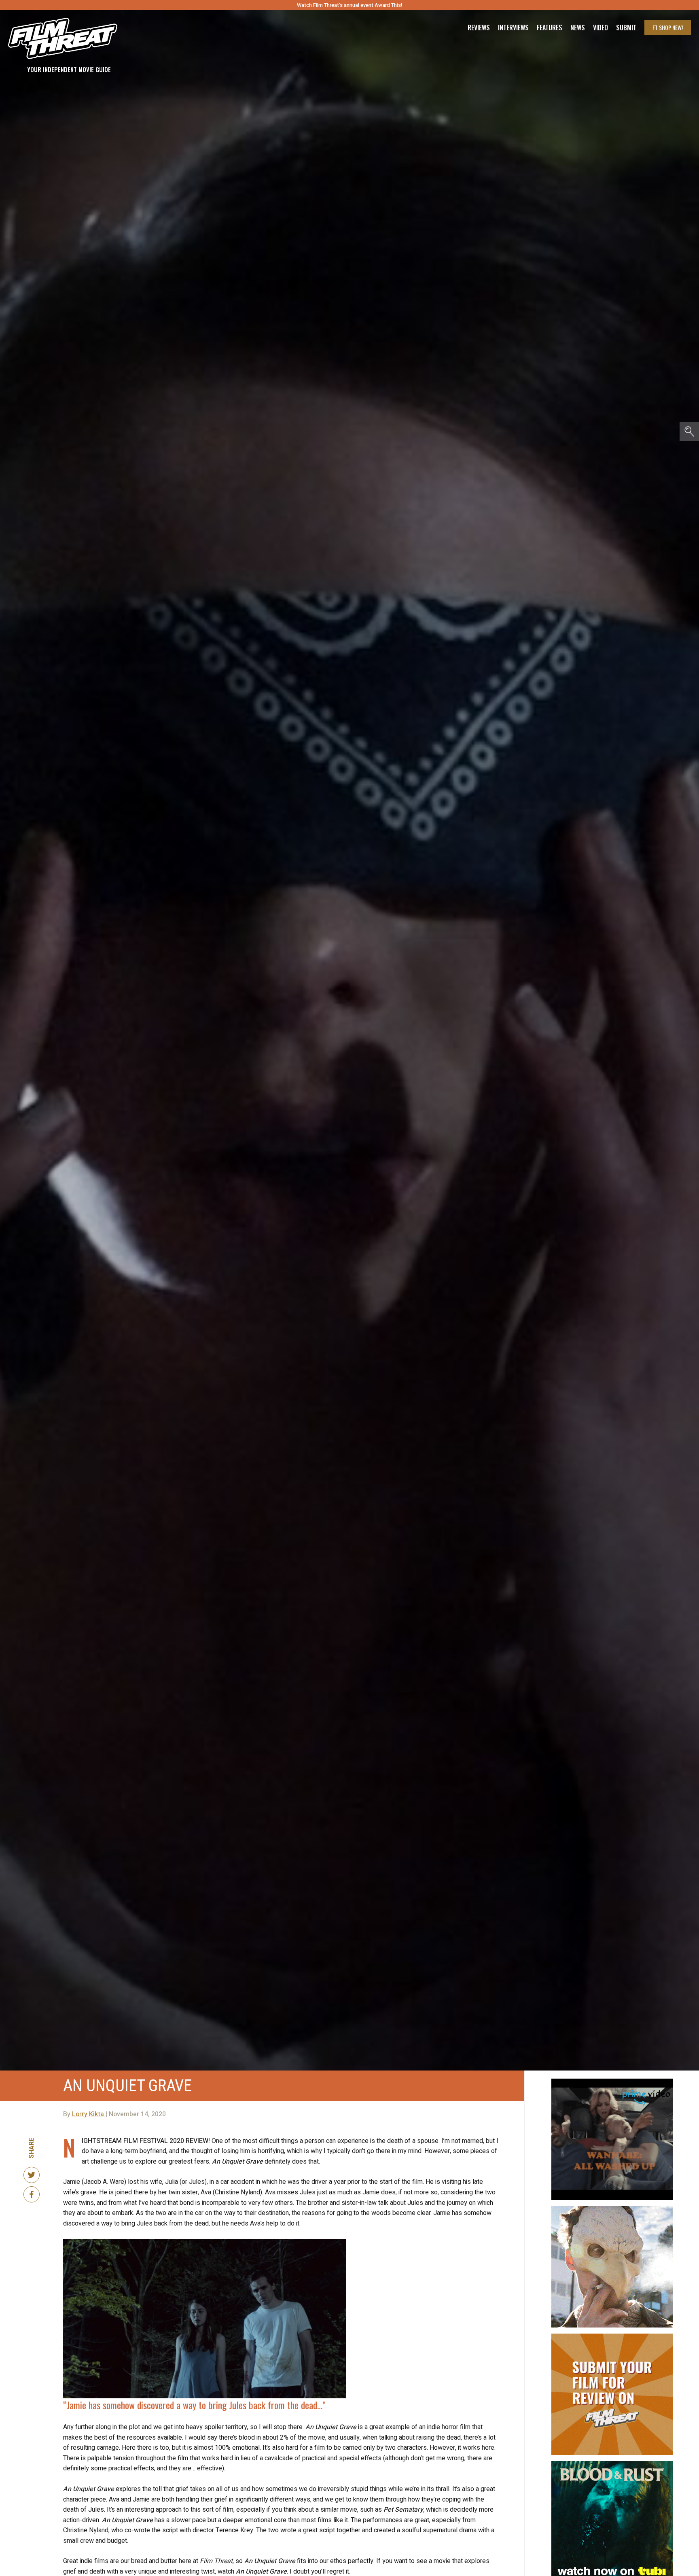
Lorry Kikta (89, 2114)
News (578, 28)
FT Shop (668, 27)
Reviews (479, 28)
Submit (626, 28)
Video (601, 28)
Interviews (513, 28)
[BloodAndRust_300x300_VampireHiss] (612, 2464)
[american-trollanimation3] (612, 2209)
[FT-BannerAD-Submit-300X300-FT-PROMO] (612, 2337)
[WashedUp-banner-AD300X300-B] (612, 2082)
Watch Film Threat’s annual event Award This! (349, 5)
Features (550, 28)
